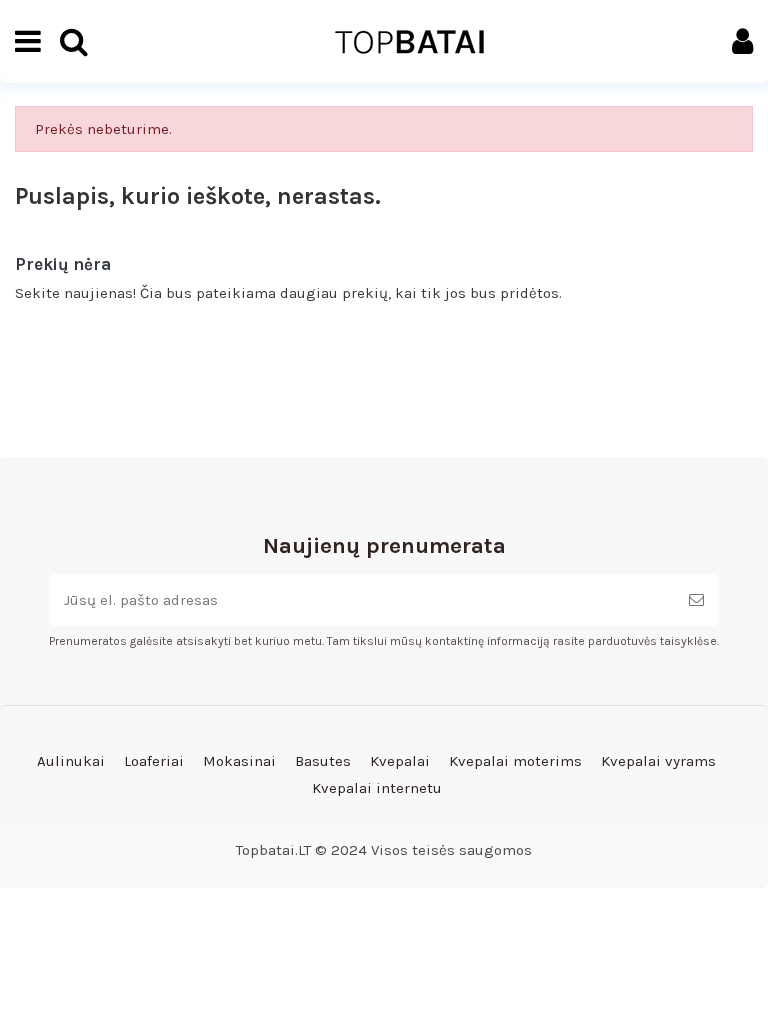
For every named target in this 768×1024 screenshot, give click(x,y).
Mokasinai (239, 761)
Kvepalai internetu (377, 788)
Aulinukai (71, 761)
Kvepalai (400, 761)
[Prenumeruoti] (696, 600)
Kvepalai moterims (515, 761)
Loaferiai (154, 761)
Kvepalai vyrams (658, 761)
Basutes (323, 761)
